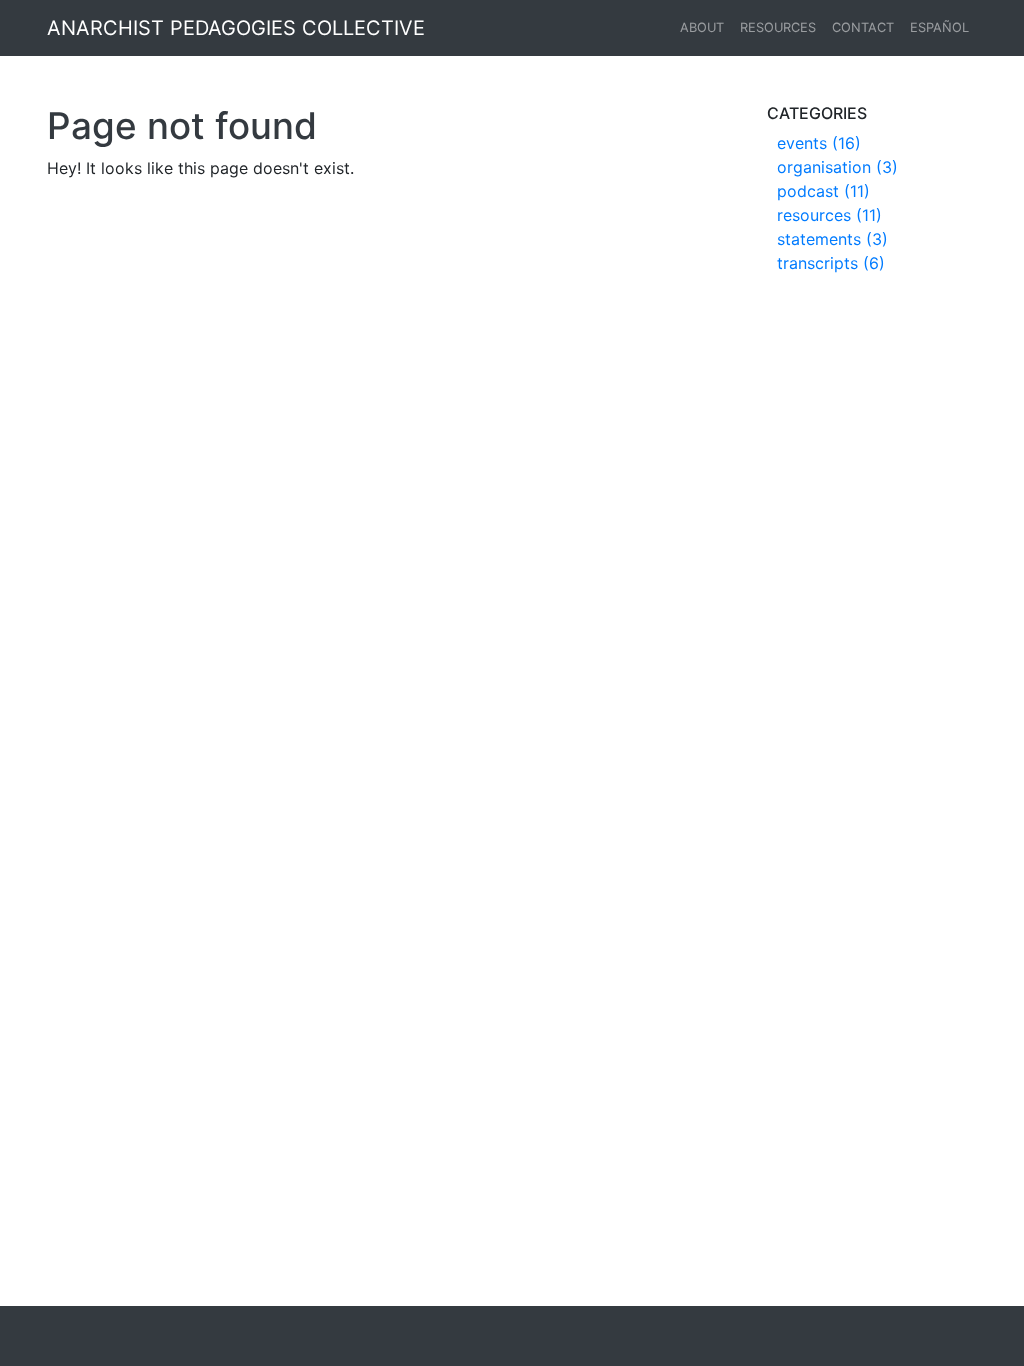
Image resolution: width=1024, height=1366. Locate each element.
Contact (863, 27)
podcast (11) (823, 191)
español (939, 27)
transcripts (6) (831, 263)
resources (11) (829, 215)
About (702, 27)
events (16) (819, 143)
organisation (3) (837, 167)
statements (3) (832, 239)
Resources (778, 27)
